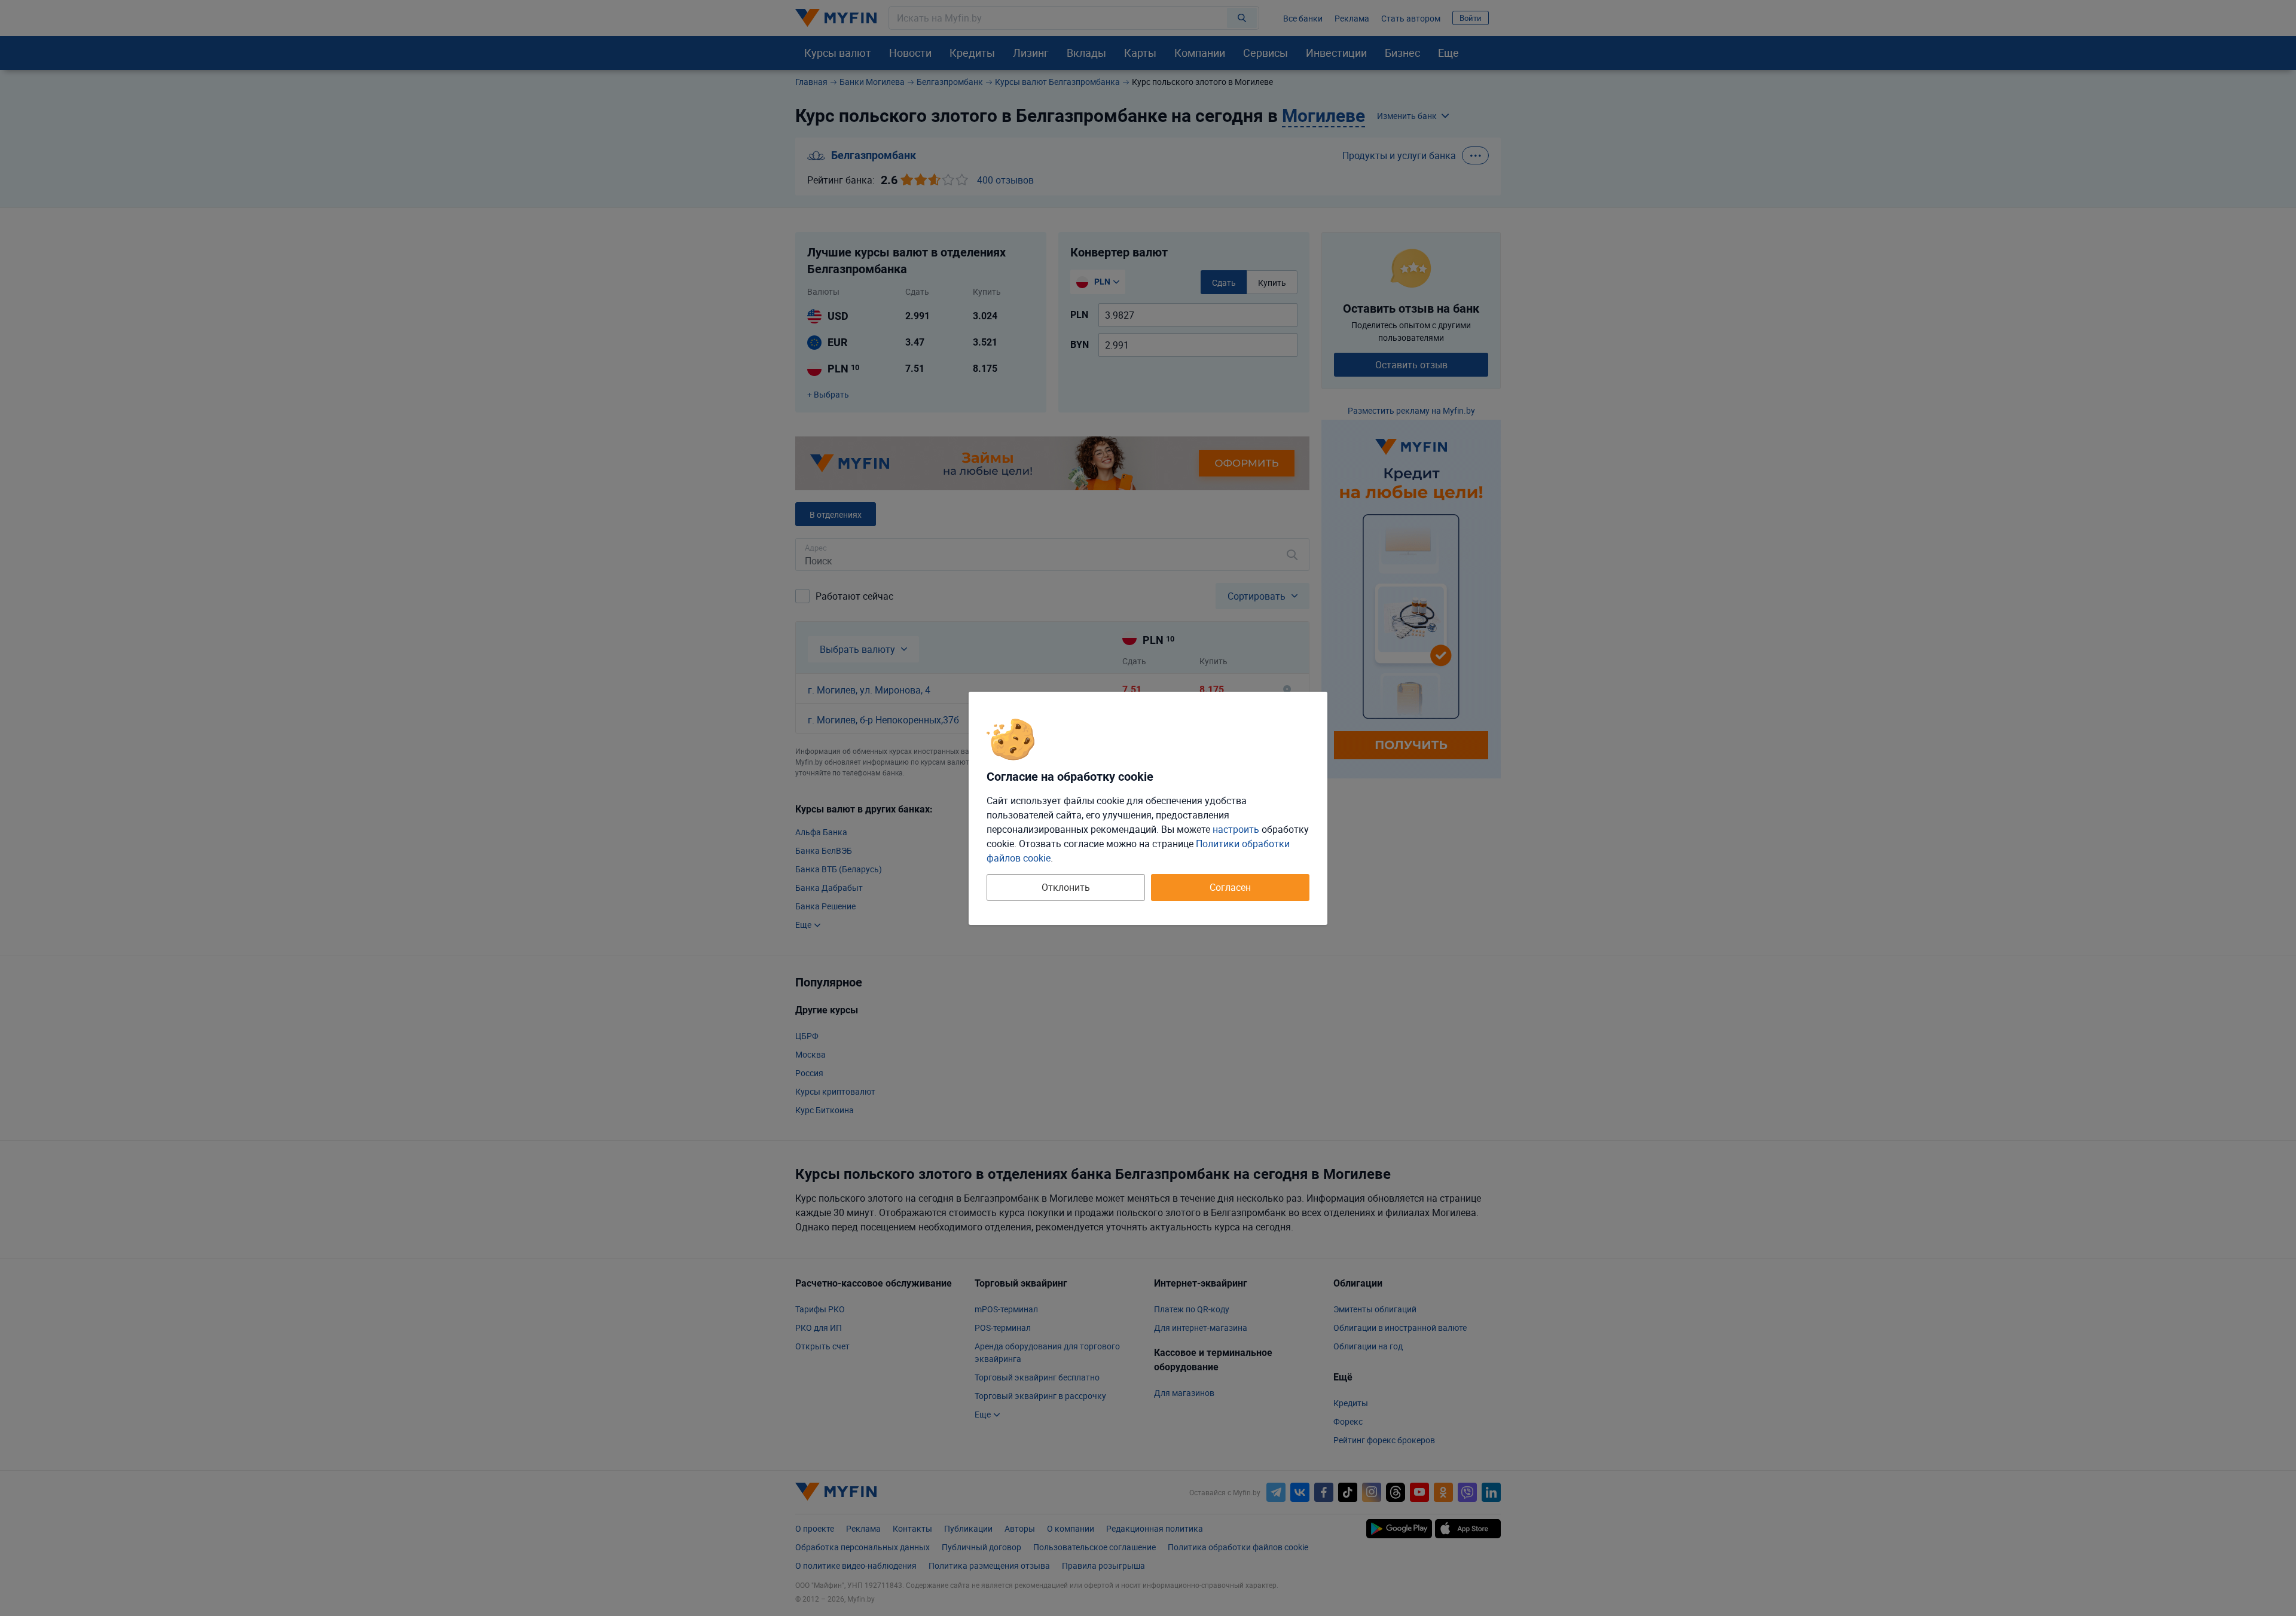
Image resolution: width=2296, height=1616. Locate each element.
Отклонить (1066, 887)
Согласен (1230, 887)
